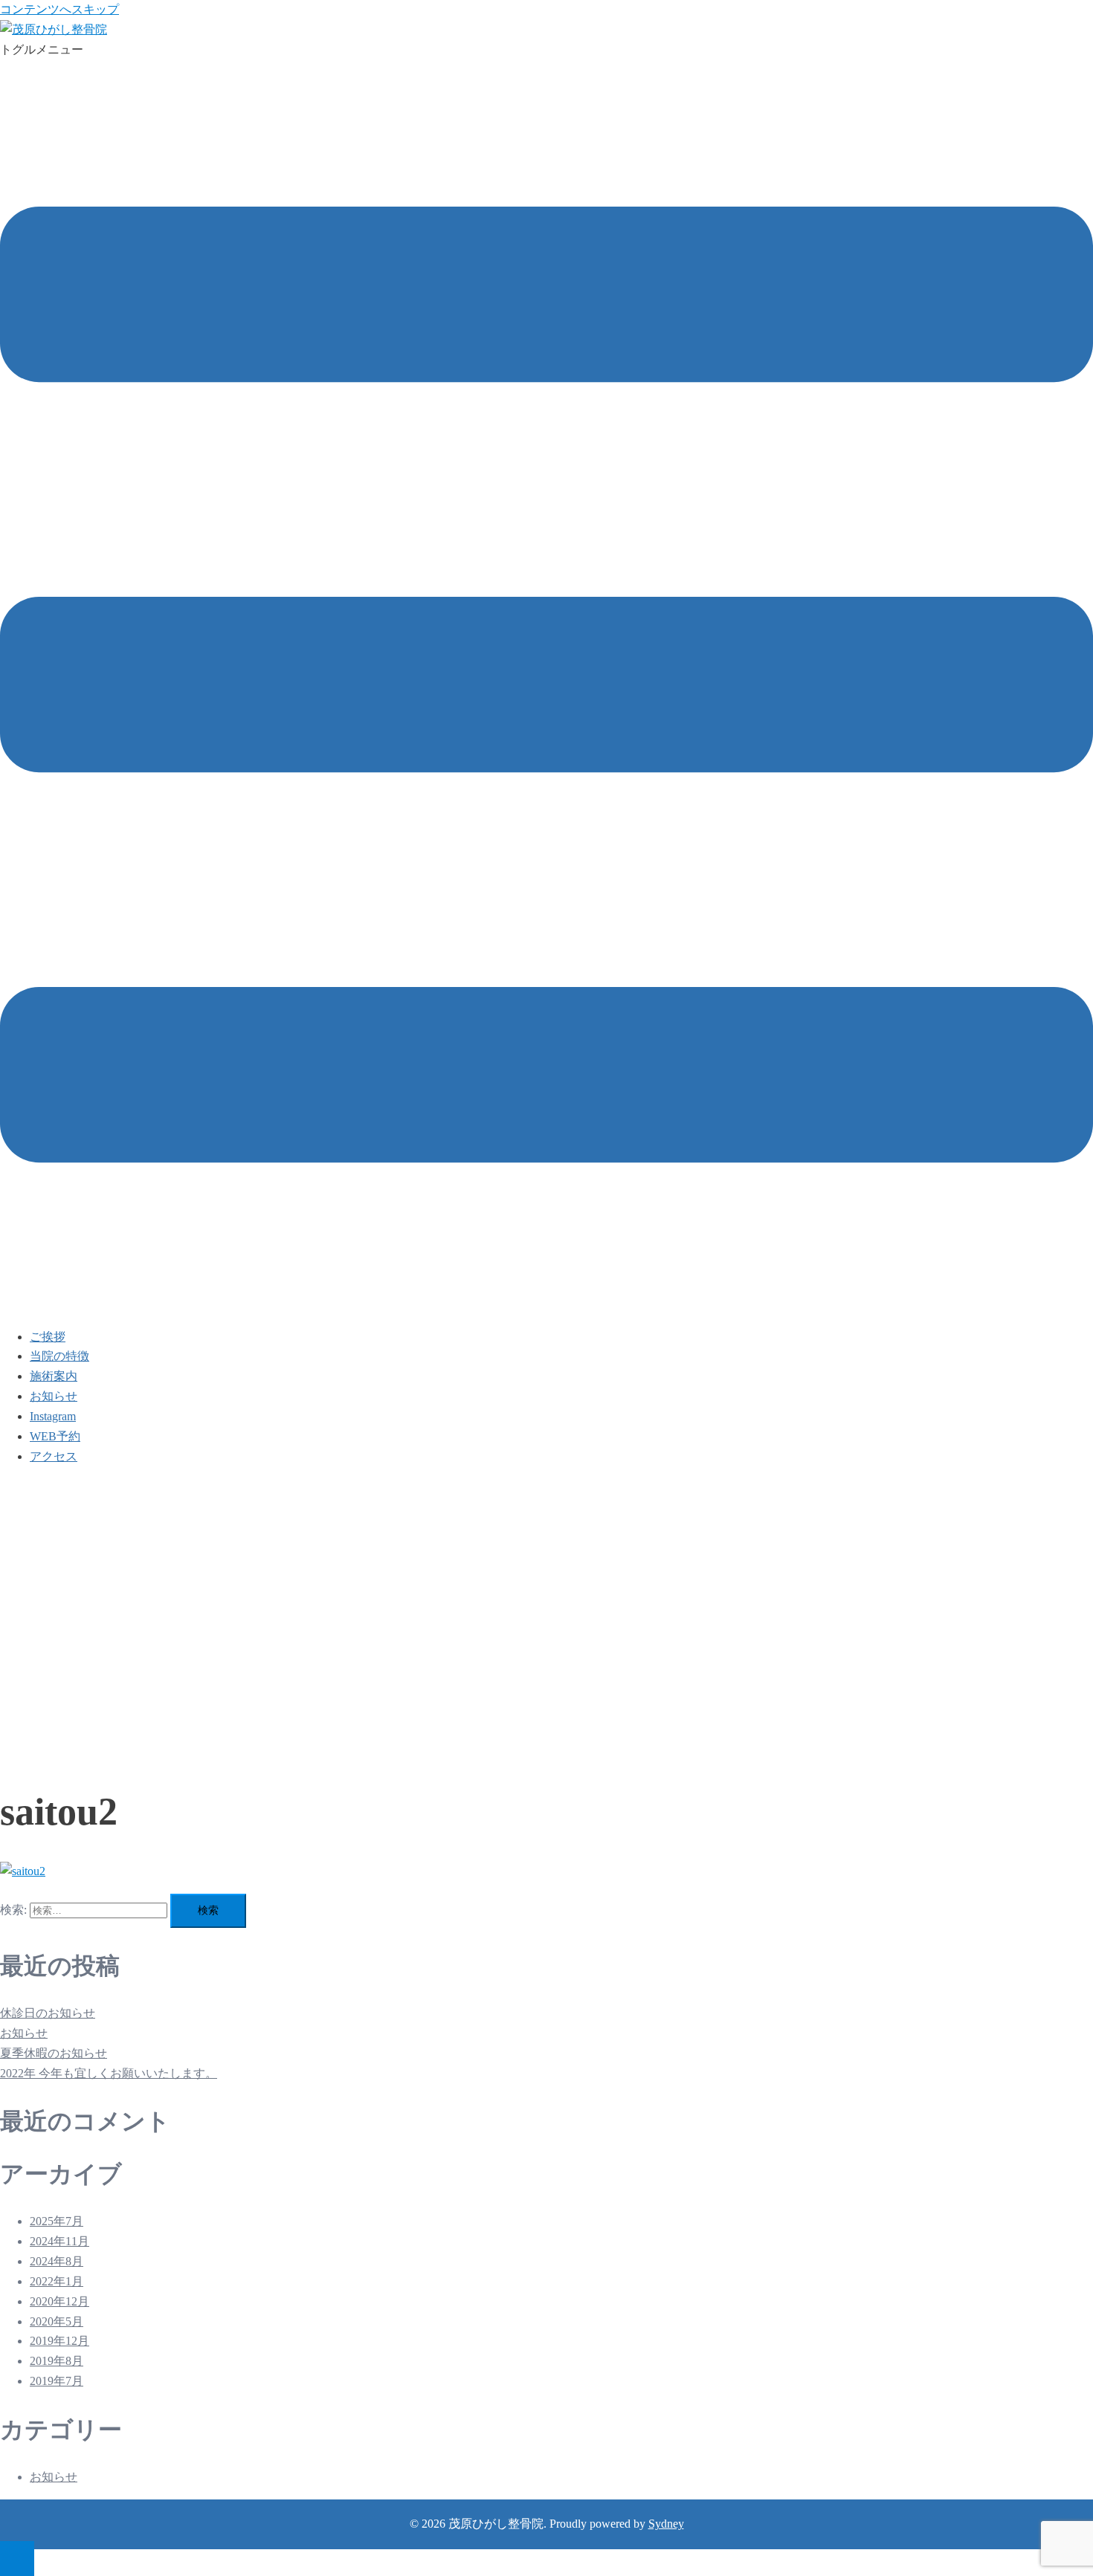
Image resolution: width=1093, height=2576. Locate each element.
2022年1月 (57, 2281)
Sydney (666, 2524)
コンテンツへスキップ (59, 9)
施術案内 (54, 1376)
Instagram (53, 1416)
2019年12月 (59, 2341)
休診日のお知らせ (48, 2013)
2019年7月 (57, 2381)
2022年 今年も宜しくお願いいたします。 (109, 2073)
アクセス (54, 1456)
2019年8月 (57, 2361)
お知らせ (54, 1396)
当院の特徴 (59, 1356)
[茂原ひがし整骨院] (54, 29)
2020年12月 (59, 2301)
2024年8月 (57, 2261)
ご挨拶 (48, 1337)
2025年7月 (57, 2221)
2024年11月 (59, 2241)
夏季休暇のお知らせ (54, 2053)
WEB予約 (55, 1436)
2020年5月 (57, 2321)
